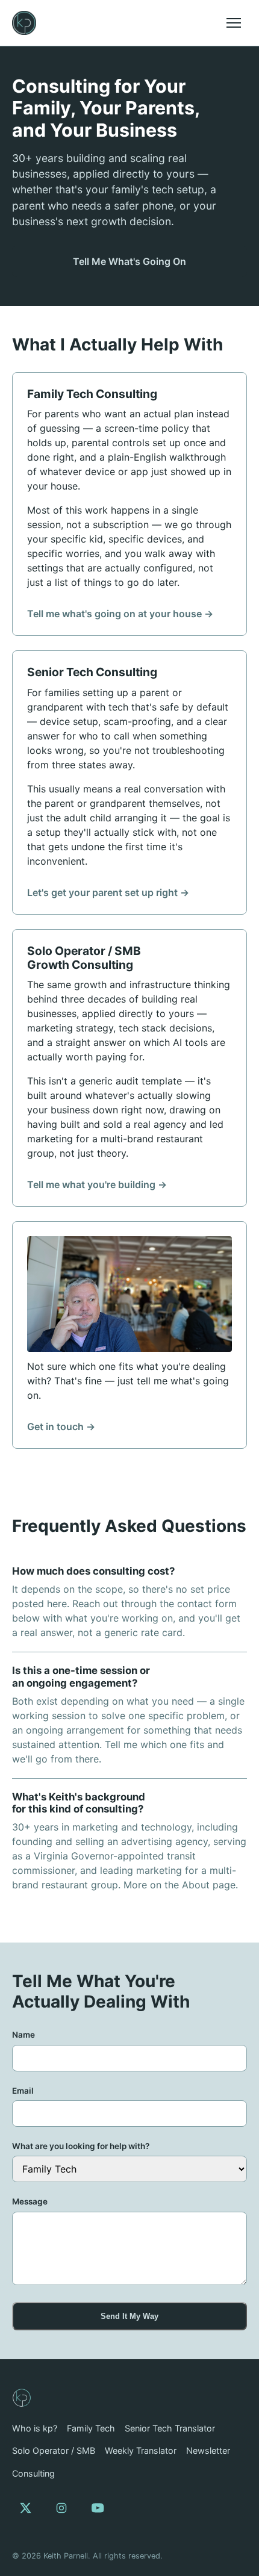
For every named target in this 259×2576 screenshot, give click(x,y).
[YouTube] (98, 2508)
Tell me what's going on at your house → (120, 614)
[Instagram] (61, 2508)
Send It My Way (129, 2316)
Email (23, 2091)
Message (30, 2201)
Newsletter (208, 2450)
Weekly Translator (141, 2450)
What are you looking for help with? (81, 2146)
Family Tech (91, 2428)
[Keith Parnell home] (24, 23)
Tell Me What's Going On (129, 261)
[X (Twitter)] (25, 2508)
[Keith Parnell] (22, 2398)
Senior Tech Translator (170, 2428)
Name (23, 2035)
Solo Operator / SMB (54, 2450)
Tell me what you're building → (97, 1184)
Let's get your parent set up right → (108, 892)
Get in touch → (61, 1426)
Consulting (33, 2473)
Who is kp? (35, 2428)
